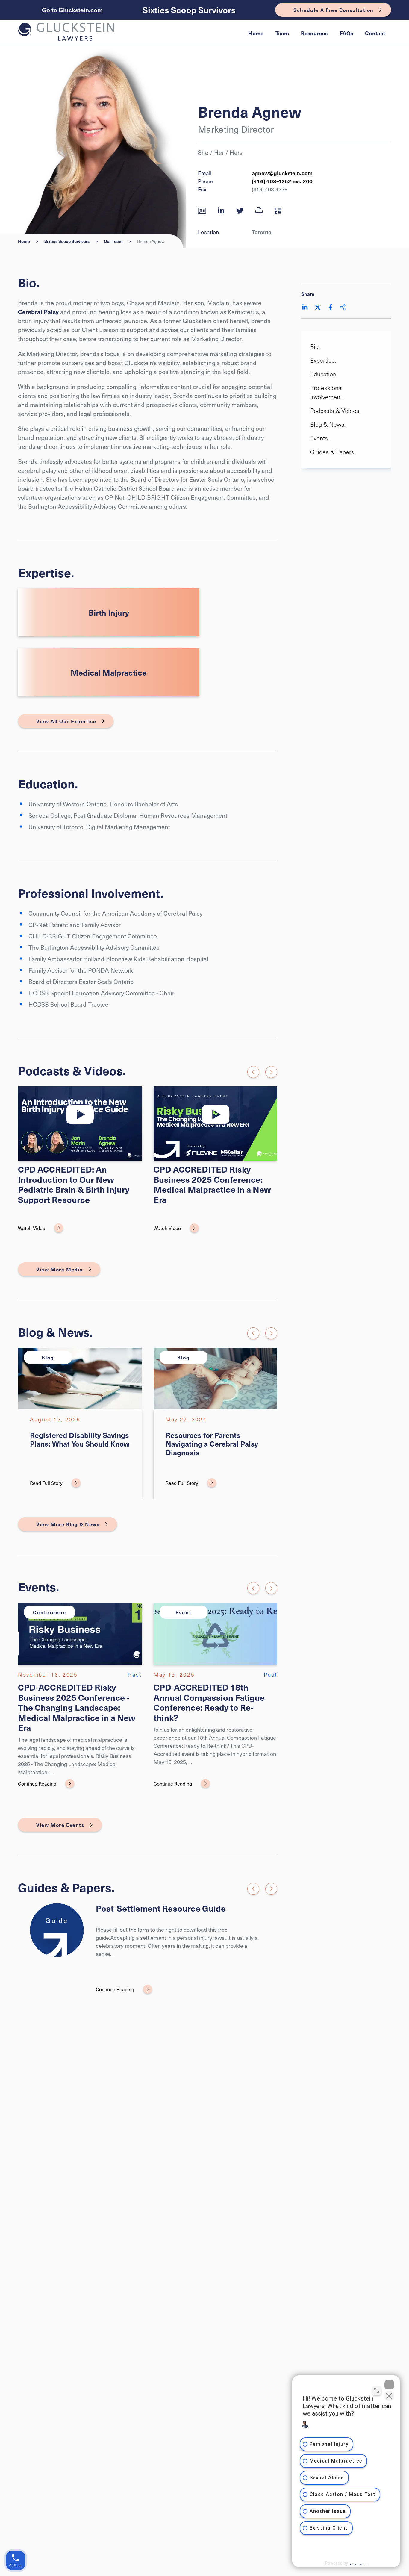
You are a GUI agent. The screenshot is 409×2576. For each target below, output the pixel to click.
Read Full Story (46, 1483)
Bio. (315, 346)
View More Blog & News (68, 1524)
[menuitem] (256, 33)
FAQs (346, 33)
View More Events (60, 1825)
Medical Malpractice (109, 672)
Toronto (262, 232)
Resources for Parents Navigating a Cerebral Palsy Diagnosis (212, 1444)
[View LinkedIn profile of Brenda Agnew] (221, 210)
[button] (259, 210)
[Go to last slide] (253, 1072)
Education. (324, 374)
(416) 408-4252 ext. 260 (282, 181)
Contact (375, 33)
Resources (314, 33)
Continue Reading (37, 1783)
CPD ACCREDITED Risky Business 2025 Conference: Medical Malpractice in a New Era (212, 1184)
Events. (320, 438)
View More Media (60, 1269)
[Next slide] (271, 1072)
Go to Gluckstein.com (72, 10)
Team (282, 33)
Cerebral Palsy (38, 312)
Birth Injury (109, 612)
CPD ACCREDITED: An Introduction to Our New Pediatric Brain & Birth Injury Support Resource (74, 1184)
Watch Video (32, 1228)
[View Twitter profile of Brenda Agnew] (240, 210)
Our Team (113, 241)
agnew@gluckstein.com (282, 173)
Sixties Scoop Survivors (189, 10)
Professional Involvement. (327, 392)
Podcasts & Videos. (335, 411)
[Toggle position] (377, 2391)
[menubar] (317, 33)
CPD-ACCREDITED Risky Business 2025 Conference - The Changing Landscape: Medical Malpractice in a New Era (77, 1707)
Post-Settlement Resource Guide (161, 1908)
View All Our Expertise (66, 721)
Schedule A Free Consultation (334, 10)
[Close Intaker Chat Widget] (389, 2385)
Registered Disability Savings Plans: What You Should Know (80, 1439)
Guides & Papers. (333, 452)
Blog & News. (328, 424)
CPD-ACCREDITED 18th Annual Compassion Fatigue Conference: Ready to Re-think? (209, 1702)
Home (256, 33)
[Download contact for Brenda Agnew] (202, 210)
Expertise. (323, 360)
